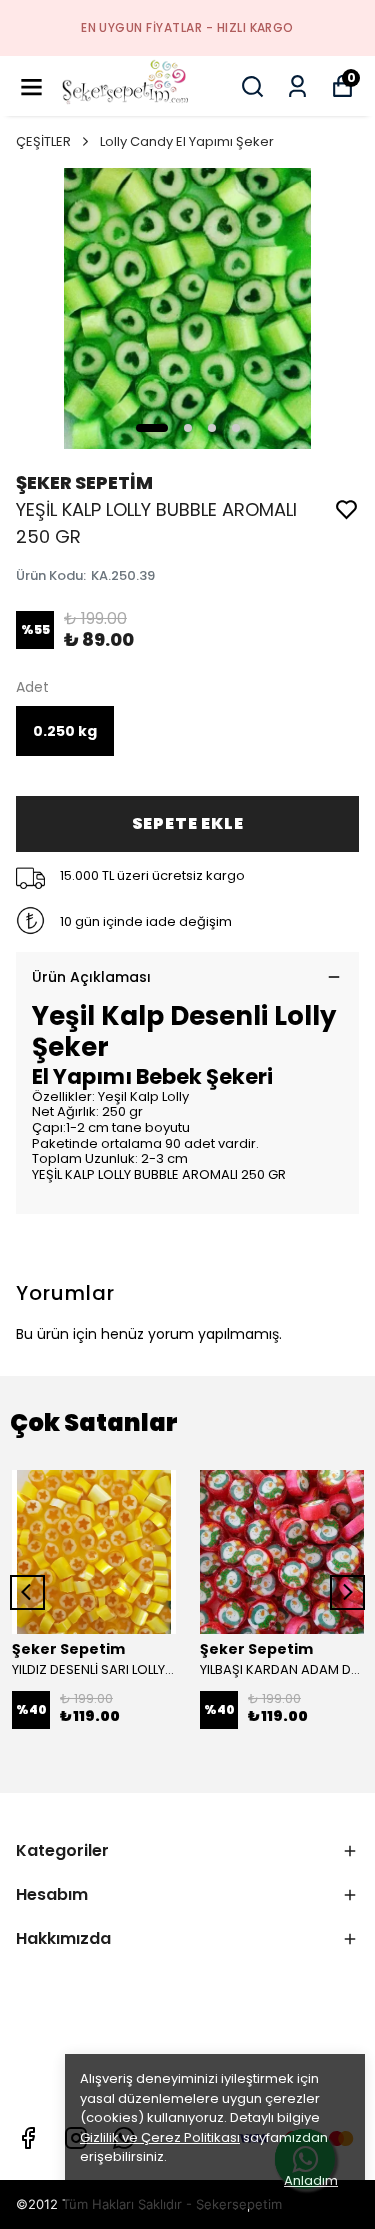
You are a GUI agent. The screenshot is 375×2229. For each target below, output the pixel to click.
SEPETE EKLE (188, 823)
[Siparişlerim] (297, 86)
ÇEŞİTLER (43, 141)
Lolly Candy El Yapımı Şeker (187, 141)
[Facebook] (28, 2138)
